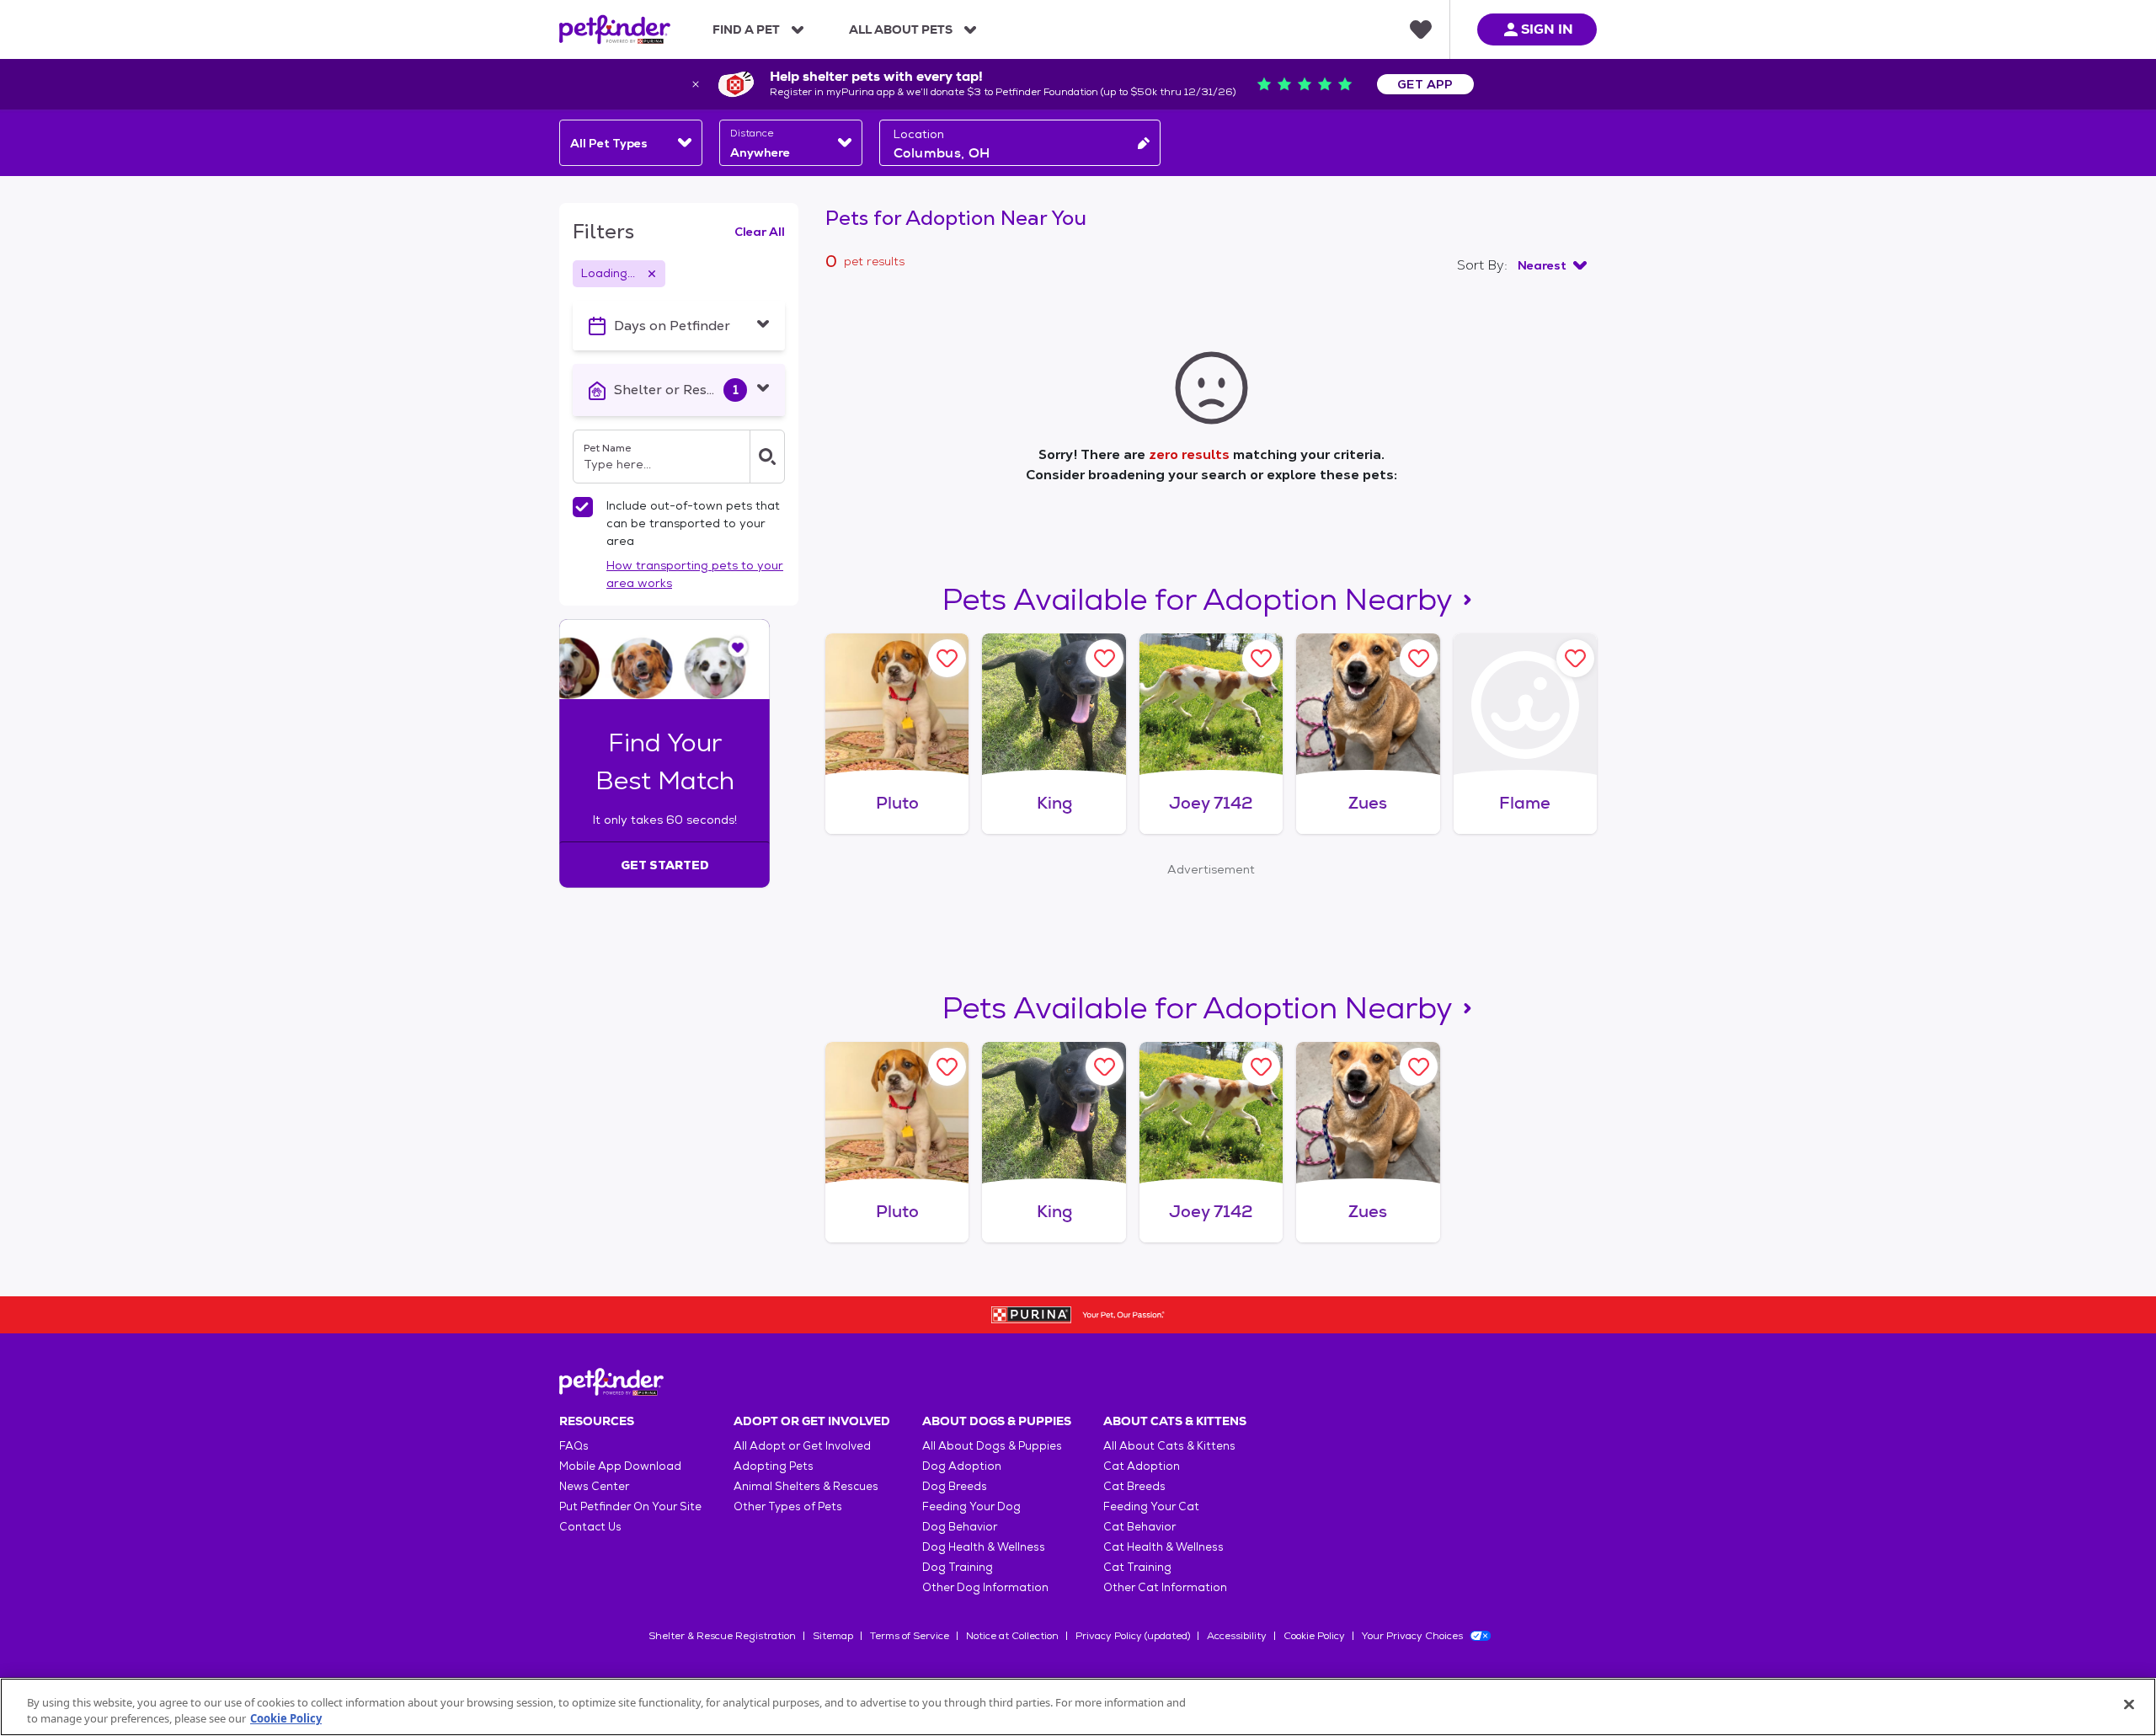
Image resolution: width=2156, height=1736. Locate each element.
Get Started (665, 865)
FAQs (574, 1446)
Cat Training (1137, 1567)
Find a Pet (746, 29)
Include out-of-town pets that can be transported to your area (693, 523)
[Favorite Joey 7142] (1261, 658)
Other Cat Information (1165, 1587)
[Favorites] (1421, 29)
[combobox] (631, 143)
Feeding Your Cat (1151, 1506)
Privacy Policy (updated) (1133, 1636)
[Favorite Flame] (1575, 658)
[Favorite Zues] (1419, 658)
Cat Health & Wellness (1163, 1547)
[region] (1078, 1707)
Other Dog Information (985, 1587)
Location (919, 134)
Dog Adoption (962, 1466)
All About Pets (901, 29)
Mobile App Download (620, 1466)
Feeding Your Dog (971, 1506)
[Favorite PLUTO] (947, 658)
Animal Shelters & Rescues (806, 1486)
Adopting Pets (774, 1466)
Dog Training (958, 1567)
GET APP (1425, 84)
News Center (594, 1486)
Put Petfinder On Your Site (630, 1506)
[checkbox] (583, 507)
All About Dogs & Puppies (992, 1446)
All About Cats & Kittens (1169, 1446)
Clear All (760, 232)
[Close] (2129, 1705)
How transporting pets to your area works (695, 574)
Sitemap (833, 1636)
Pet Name (607, 448)
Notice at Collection (1012, 1636)
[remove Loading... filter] (652, 274)
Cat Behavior (1139, 1527)
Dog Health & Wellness (984, 1547)
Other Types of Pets (788, 1506)
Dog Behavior (960, 1527)
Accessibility (1237, 1636)
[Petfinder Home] (615, 29)
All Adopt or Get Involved (802, 1446)
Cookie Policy (1314, 1636)
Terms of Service (910, 1636)
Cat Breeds (1134, 1486)
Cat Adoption (1142, 1466)
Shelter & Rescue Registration (722, 1636)
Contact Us (590, 1527)
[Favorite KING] (1105, 658)
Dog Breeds (955, 1486)
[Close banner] (696, 84)
